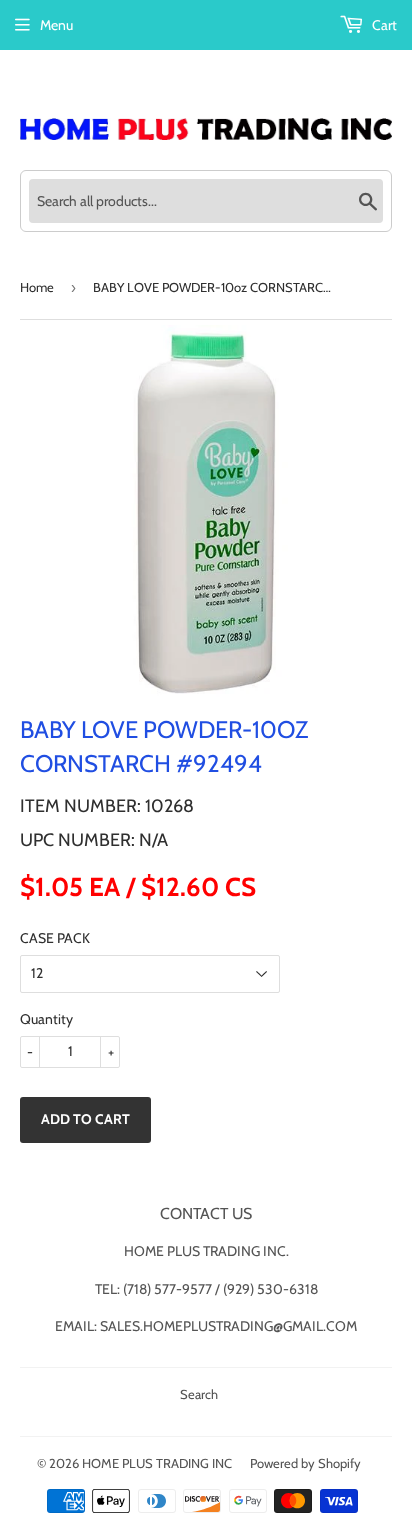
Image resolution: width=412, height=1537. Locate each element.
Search (199, 1394)
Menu (56, 25)
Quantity (46, 1019)
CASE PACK (55, 938)
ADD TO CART (85, 1119)
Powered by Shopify (305, 1463)
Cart (383, 25)
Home (37, 287)
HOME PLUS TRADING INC (157, 1463)
